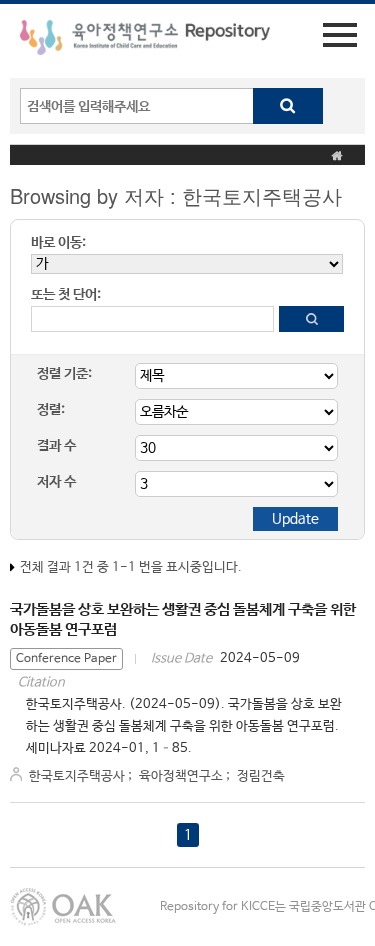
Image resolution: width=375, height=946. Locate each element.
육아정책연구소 (181, 776)
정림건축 (261, 776)
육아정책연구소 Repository (145, 41)
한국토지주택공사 (77, 776)
